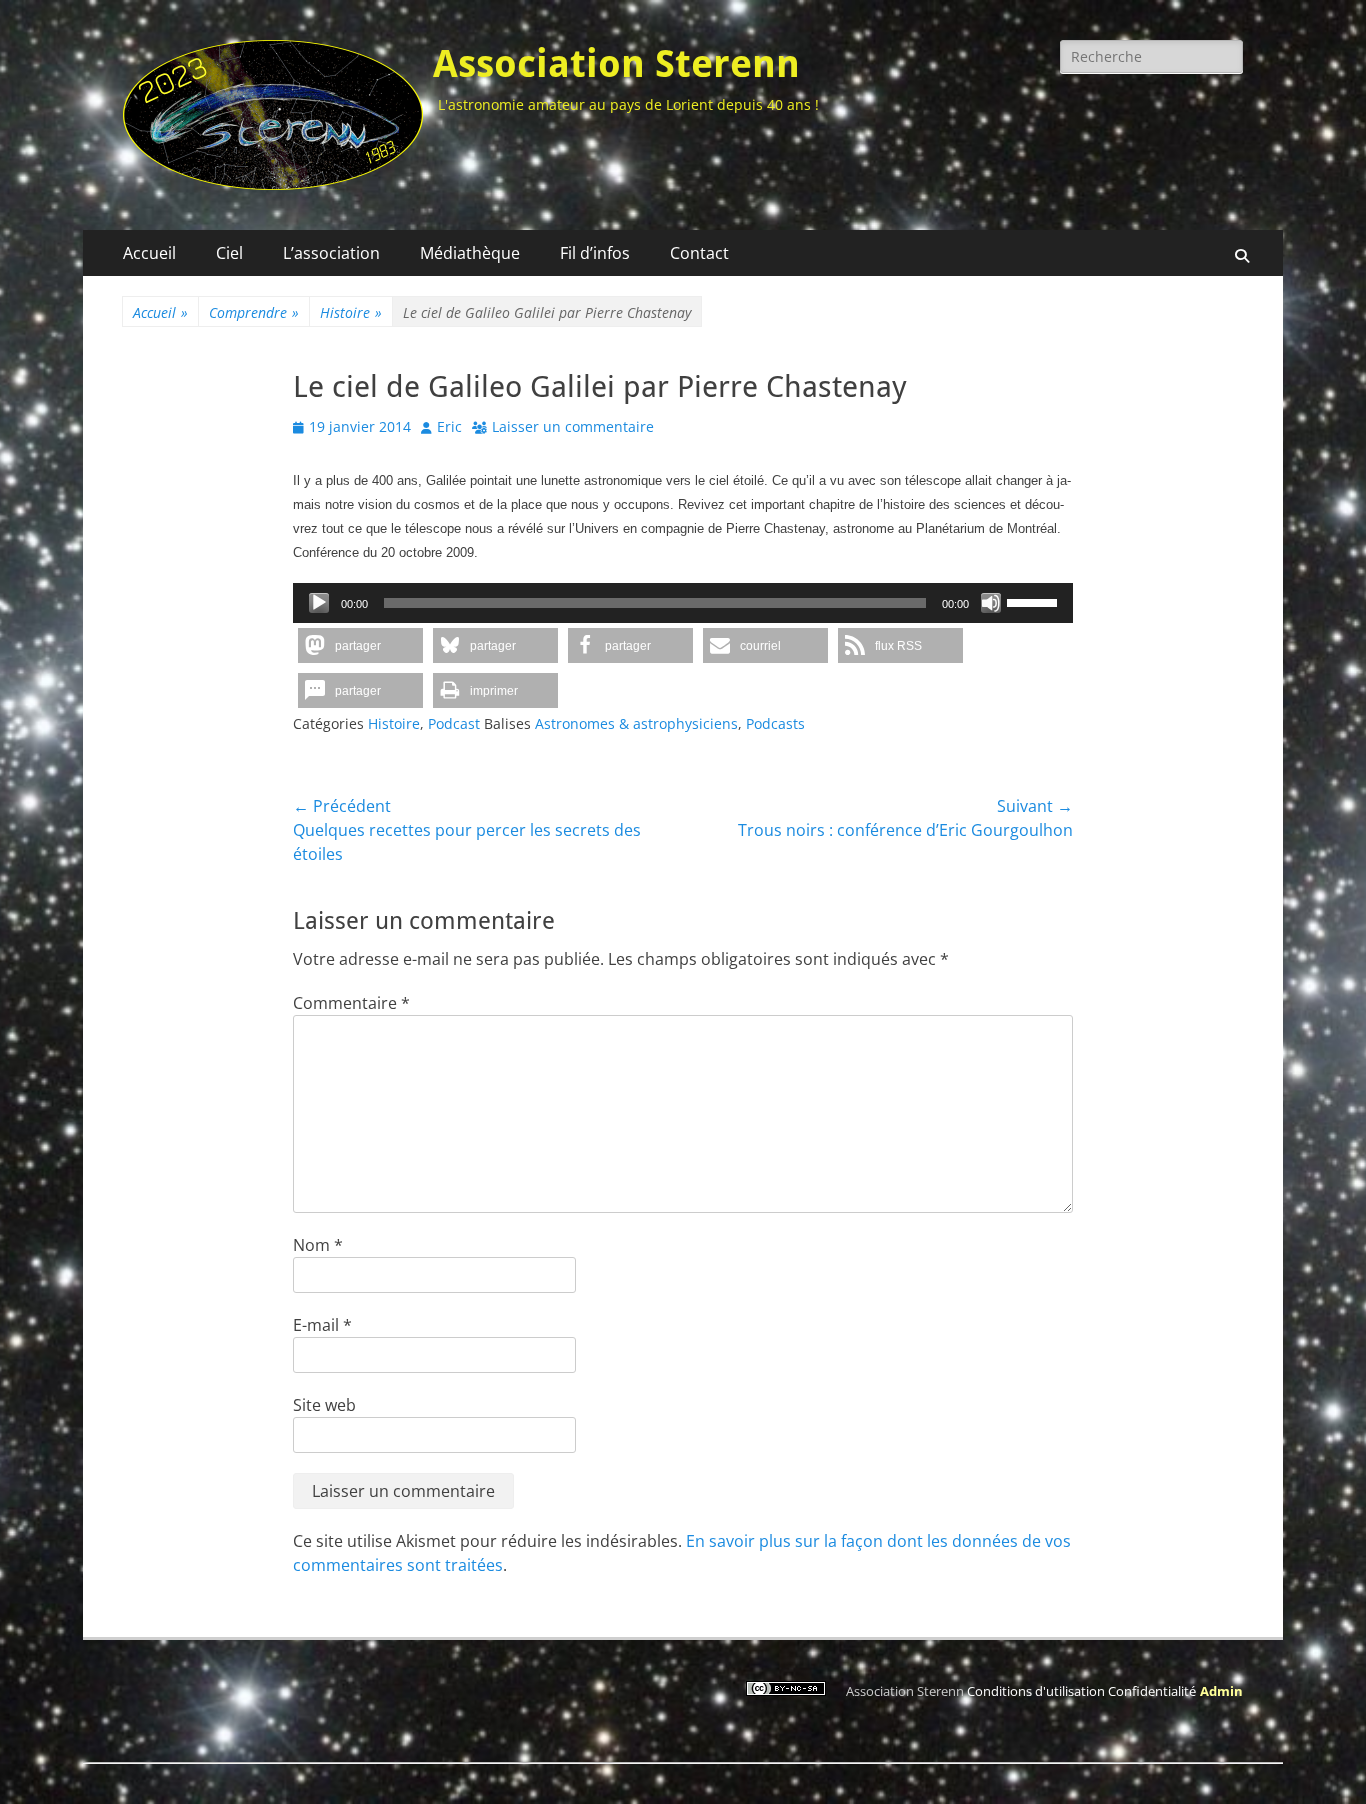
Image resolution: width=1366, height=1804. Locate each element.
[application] (683, 603)
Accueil (149, 253)
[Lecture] (319, 603)
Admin (1221, 1691)
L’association (331, 253)
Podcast (454, 723)
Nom (318, 1245)
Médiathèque (470, 253)
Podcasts (775, 723)
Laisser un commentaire (573, 426)
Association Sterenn (616, 64)
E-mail (322, 1325)
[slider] (1035, 601)
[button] (360, 645)
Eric (449, 426)
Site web (324, 1405)
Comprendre (254, 312)
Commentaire (351, 1003)
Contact (699, 253)
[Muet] (991, 603)
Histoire (351, 312)
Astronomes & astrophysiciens (636, 723)
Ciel (229, 253)
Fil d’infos (595, 253)
